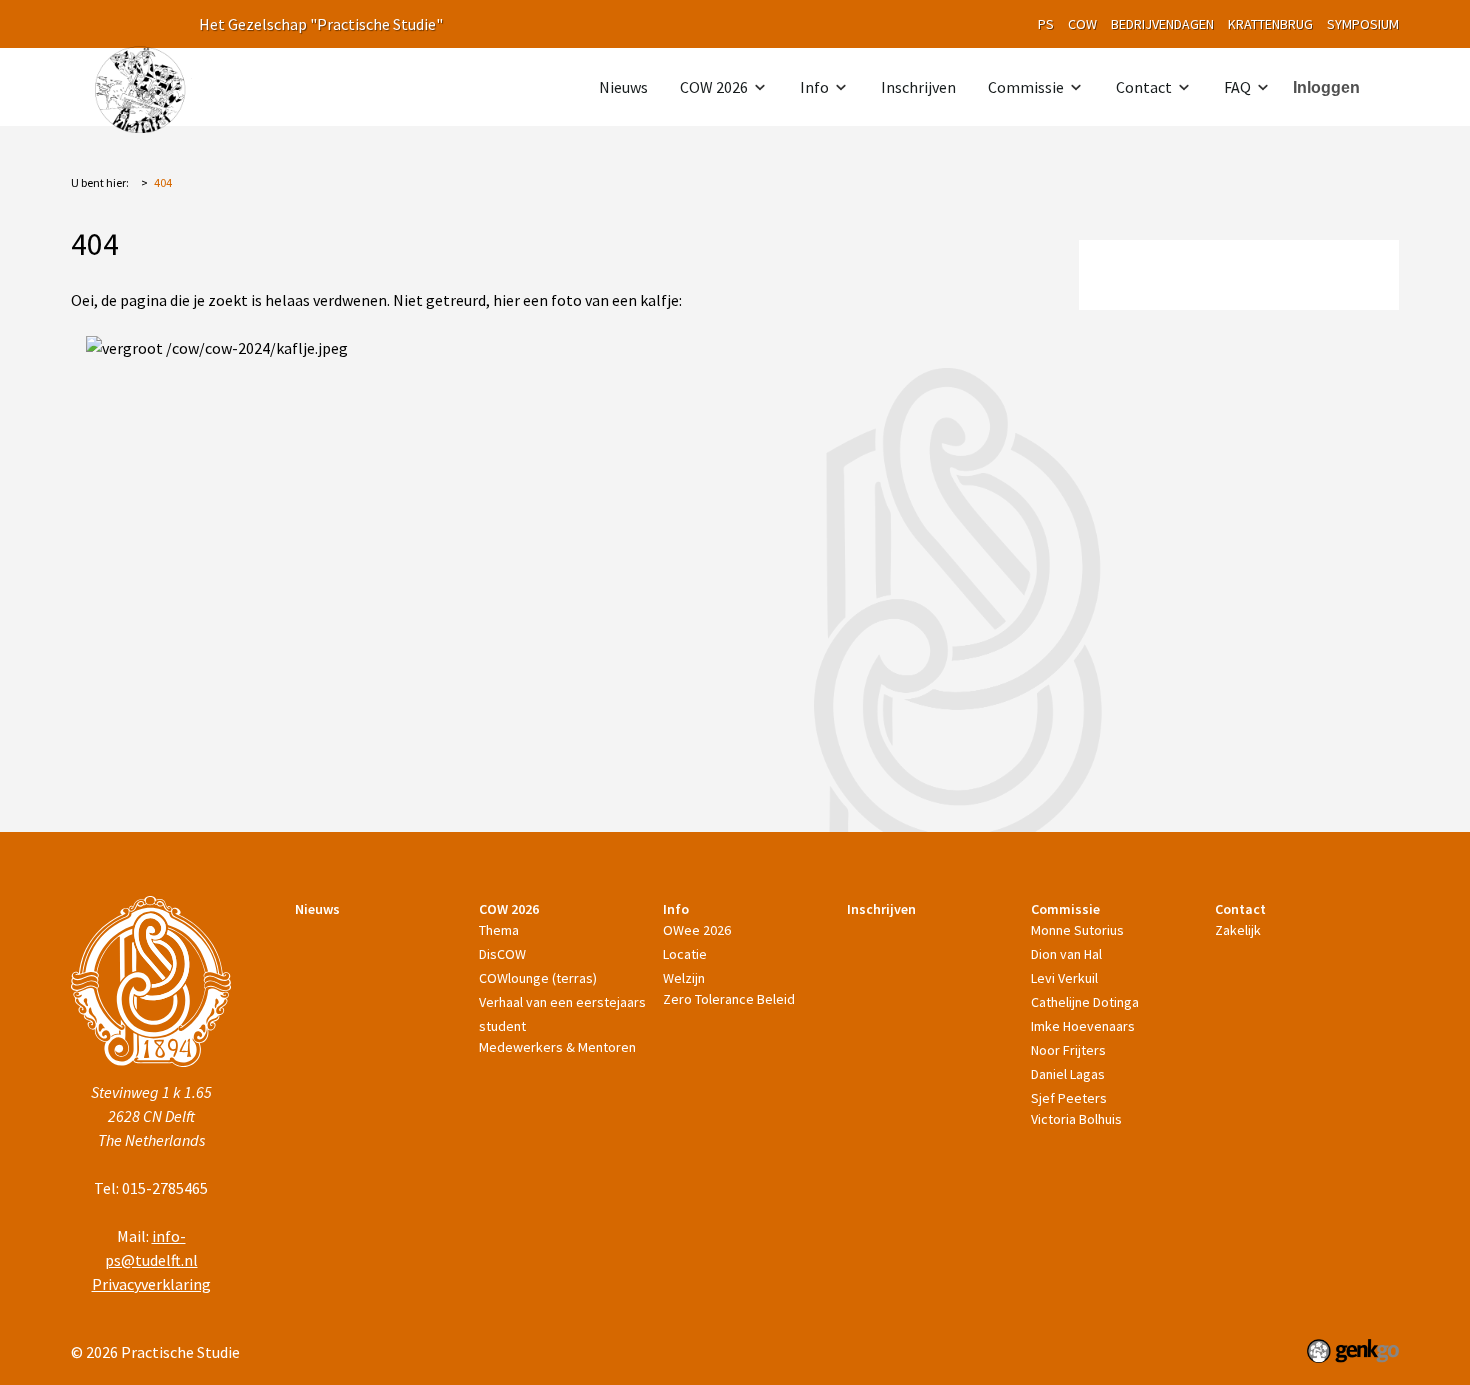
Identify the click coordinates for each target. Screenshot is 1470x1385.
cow (1082, 24)
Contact (1144, 87)
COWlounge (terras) (538, 978)
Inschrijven (918, 87)
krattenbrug (1270, 24)
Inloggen (1326, 87)
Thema (499, 930)
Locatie (685, 954)
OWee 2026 (697, 930)
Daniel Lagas (1068, 1074)
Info (814, 87)
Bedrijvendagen (1162, 24)
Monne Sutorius (1077, 930)
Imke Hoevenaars (1083, 1026)
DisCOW (502, 954)
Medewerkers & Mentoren (557, 1047)
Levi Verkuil (1064, 978)
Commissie (1026, 87)
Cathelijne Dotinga (1085, 1002)
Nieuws (623, 87)
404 (163, 182)
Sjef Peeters (1069, 1098)
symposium (1363, 24)
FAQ (1237, 87)
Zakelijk (1238, 930)
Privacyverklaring (151, 1284)
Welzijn (684, 978)
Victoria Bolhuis (1076, 1119)
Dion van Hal (1066, 954)
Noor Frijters (1068, 1050)
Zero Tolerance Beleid (729, 999)
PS (1046, 24)
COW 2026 (714, 87)
